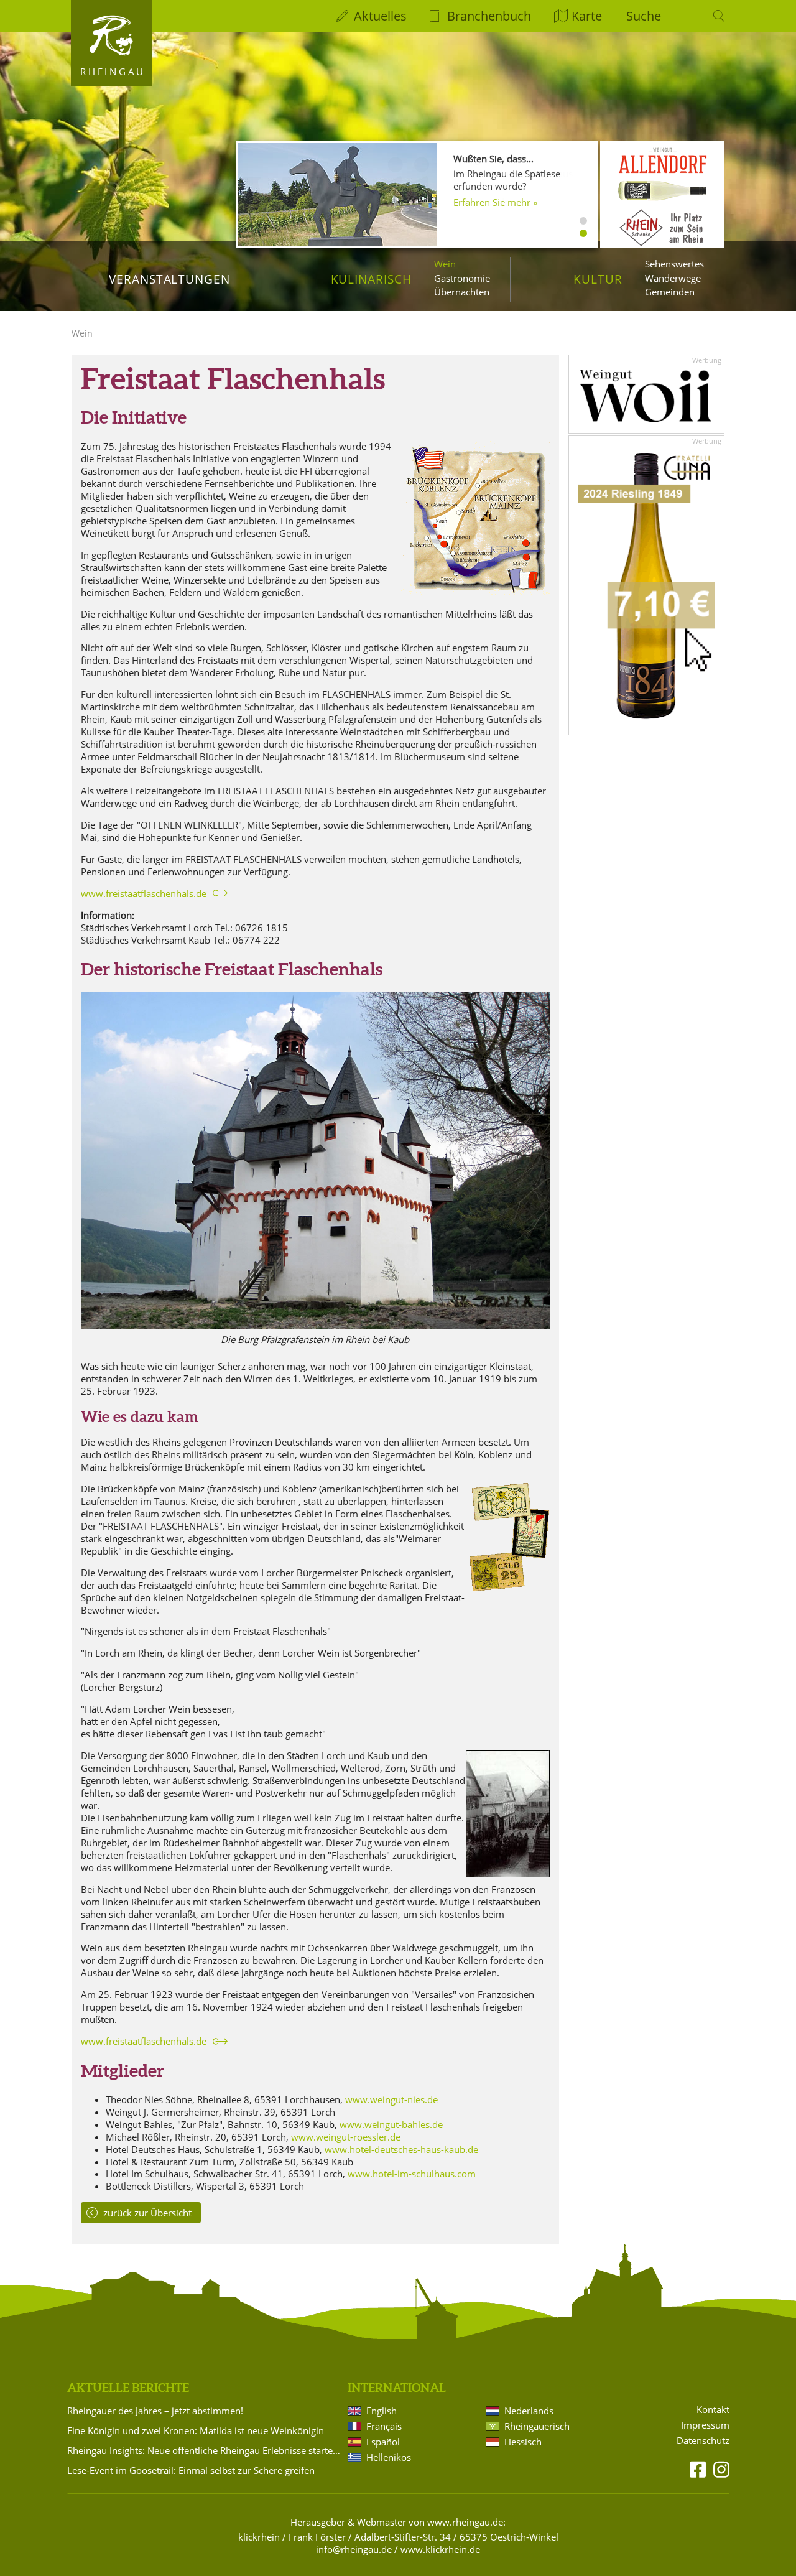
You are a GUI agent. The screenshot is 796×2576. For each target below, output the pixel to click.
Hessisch (523, 2442)
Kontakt (713, 2410)
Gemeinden (670, 292)
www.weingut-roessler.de (346, 2137)
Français (384, 2426)
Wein (445, 264)
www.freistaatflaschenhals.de (144, 893)
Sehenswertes (674, 264)
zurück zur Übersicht (147, 2213)
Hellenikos (389, 2457)
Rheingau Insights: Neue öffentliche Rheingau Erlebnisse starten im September (205, 2450)
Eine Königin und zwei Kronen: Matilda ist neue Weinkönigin (196, 2430)
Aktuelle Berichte (128, 2388)
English (382, 2411)
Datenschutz (703, 2441)
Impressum (705, 2425)
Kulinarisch (371, 279)
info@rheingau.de (354, 2549)
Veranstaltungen (169, 279)
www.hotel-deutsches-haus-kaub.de (401, 2149)
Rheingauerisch (537, 2426)
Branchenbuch (489, 16)
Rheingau (113, 72)
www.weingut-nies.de (391, 2099)
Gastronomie (462, 278)
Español (383, 2442)
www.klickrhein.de (440, 2549)
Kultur (598, 279)
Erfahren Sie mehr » (495, 202)
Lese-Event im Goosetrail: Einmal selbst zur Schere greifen (191, 2470)
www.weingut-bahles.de (391, 2124)
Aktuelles (380, 16)
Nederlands (529, 2411)
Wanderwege (673, 278)
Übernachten (462, 292)
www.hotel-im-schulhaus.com (412, 2174)
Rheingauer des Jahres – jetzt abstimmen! (155, 2411)
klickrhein (259, 2537)
